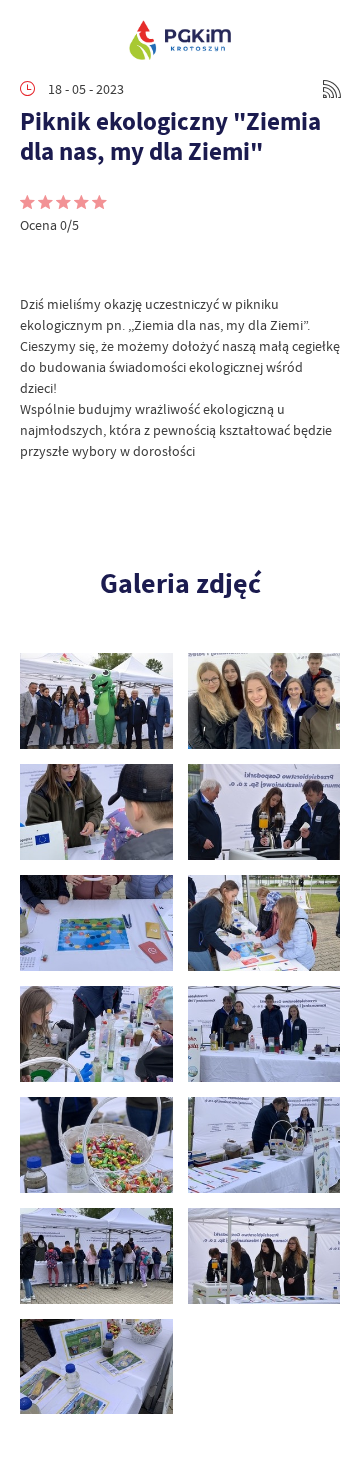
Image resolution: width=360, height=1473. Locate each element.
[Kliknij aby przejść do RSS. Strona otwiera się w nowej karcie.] (332, 89)
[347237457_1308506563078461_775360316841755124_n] (96, 923)
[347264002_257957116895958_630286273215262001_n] (264, 1034)
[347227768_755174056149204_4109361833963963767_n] (96, 812)
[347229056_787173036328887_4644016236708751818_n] (264, 812)
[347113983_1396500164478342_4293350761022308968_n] (96, 701)
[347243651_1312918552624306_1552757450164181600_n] (264, 923)
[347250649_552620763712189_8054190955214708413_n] (96, 1034)
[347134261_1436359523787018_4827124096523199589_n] (264, 701)
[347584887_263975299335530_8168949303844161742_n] (96, 1367)
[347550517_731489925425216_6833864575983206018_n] (96, 1256)
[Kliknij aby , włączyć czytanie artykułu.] (36, 264)
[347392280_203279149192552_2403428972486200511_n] (96, 1145)
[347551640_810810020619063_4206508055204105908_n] (264, 1256)
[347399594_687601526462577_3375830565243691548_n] (264, 1145)
